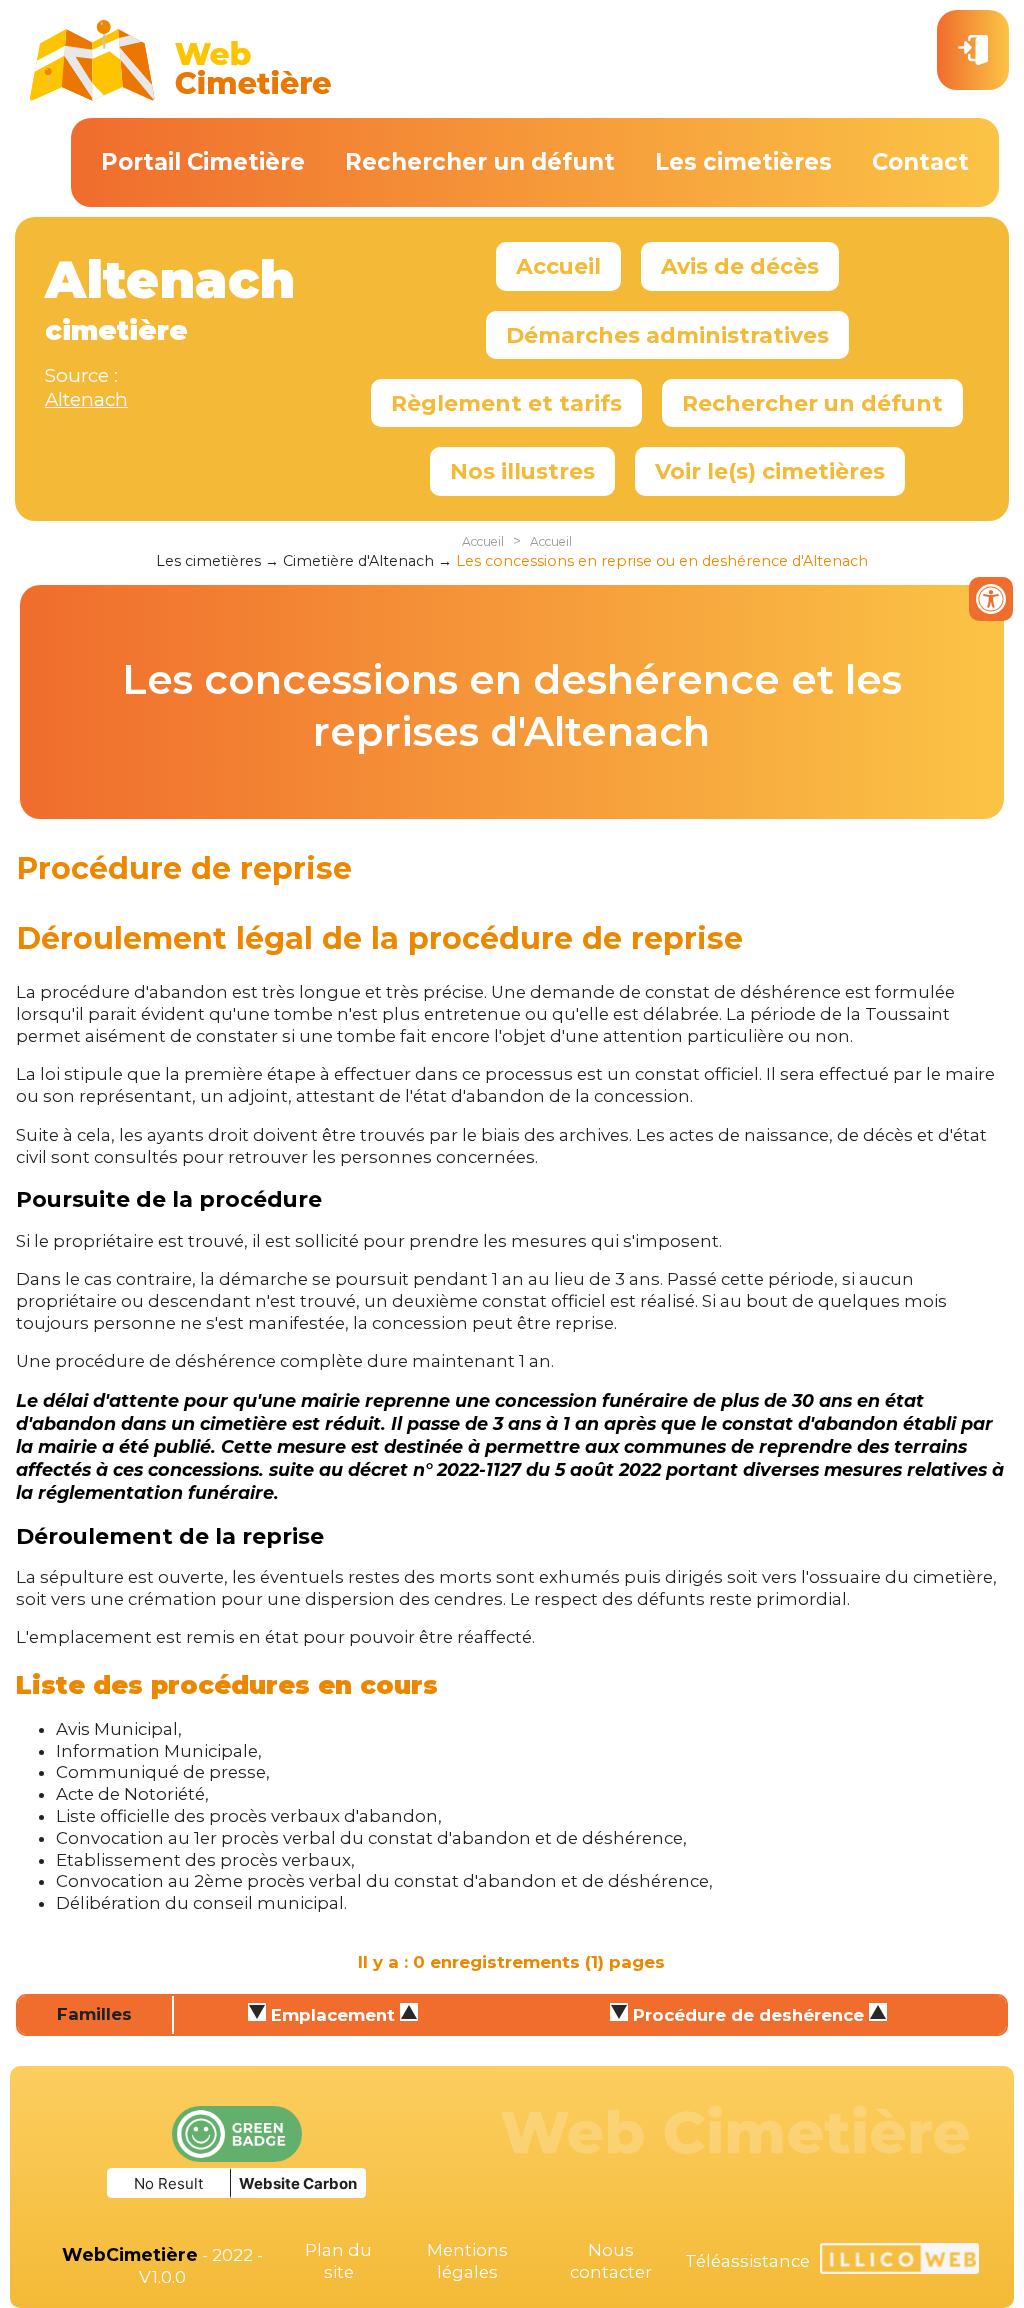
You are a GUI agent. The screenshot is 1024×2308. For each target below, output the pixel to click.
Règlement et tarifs (506, 403)
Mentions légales (467, 2261)
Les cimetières (743, 162)
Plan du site (338, 2261)
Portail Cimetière (203, 162)
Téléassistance (747, 2261)
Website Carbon (298, 2183)
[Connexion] (973, 50)
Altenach (86, 399)
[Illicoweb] (899, 2261)
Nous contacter (611, 2261)
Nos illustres (522, 471)
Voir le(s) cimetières (770, 471)
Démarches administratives (667, 335)
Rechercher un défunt (480, 162)
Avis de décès (740, 266)
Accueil (558, 266)
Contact (920, 162)
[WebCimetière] (181, 96)
